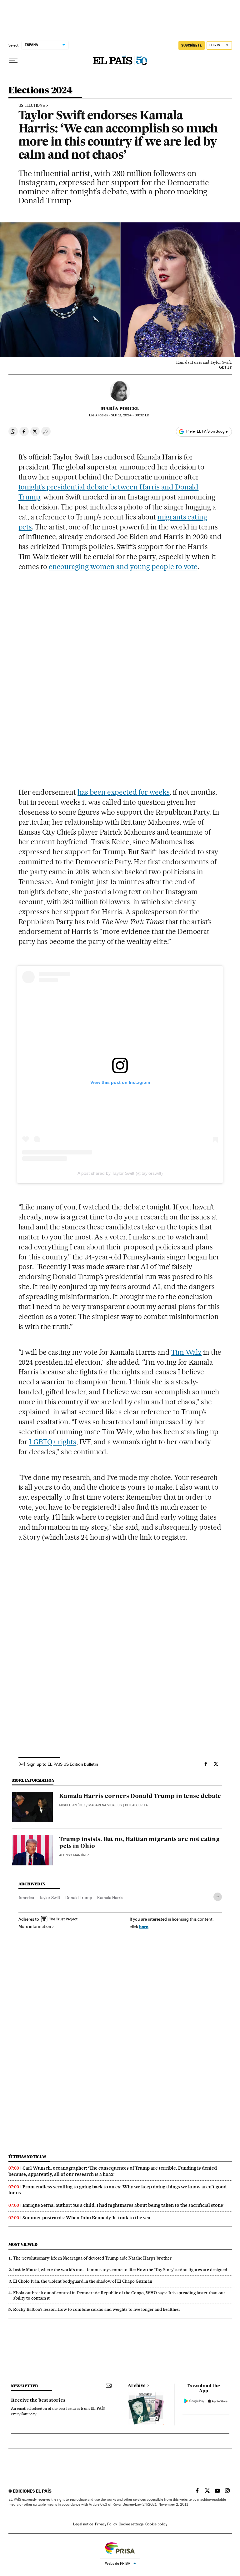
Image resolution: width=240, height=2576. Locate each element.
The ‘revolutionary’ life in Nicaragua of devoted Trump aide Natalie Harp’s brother (92, 2258)
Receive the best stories (38, 2400)
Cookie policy (156, 2524)
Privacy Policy (106, 2524)
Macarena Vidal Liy (105, 1805)
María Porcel (120, 409)
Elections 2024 (40, 91)
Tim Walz (187, 1352)
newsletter (25, 2386)
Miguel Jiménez (72, 1805)
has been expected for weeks (124, 792)
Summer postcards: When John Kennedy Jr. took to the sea (86, 2218)
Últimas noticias (27, 2157)
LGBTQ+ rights (53, 1442)
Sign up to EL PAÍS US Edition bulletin (63, 1764)
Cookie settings (131, 2524)
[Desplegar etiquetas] (218, 1897)
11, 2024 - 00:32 (131, 415)
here (144, 1926)
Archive (137, 2386)
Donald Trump (79, 1898)
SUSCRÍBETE (192, 45)
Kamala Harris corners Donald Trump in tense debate (140, 1796)
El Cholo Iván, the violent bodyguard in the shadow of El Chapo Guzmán (83, 2281)
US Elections (32, 106)
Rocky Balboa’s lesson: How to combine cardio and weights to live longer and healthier (97, 2309)
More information (35, 1926)
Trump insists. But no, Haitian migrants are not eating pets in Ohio (139, 1843)
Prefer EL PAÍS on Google (207, 431)
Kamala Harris (110, 1898)
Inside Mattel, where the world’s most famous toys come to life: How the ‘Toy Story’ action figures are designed (120, 2270)
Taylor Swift (50, 1898)
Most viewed (23, 2244)
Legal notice (83, 2524)
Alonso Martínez (74, 1855)
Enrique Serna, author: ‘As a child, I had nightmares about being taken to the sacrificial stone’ (123, 2205)
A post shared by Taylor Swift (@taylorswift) (120, 1173)
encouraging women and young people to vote (123, 567)
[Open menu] (13, 61)
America (26, 1898)
